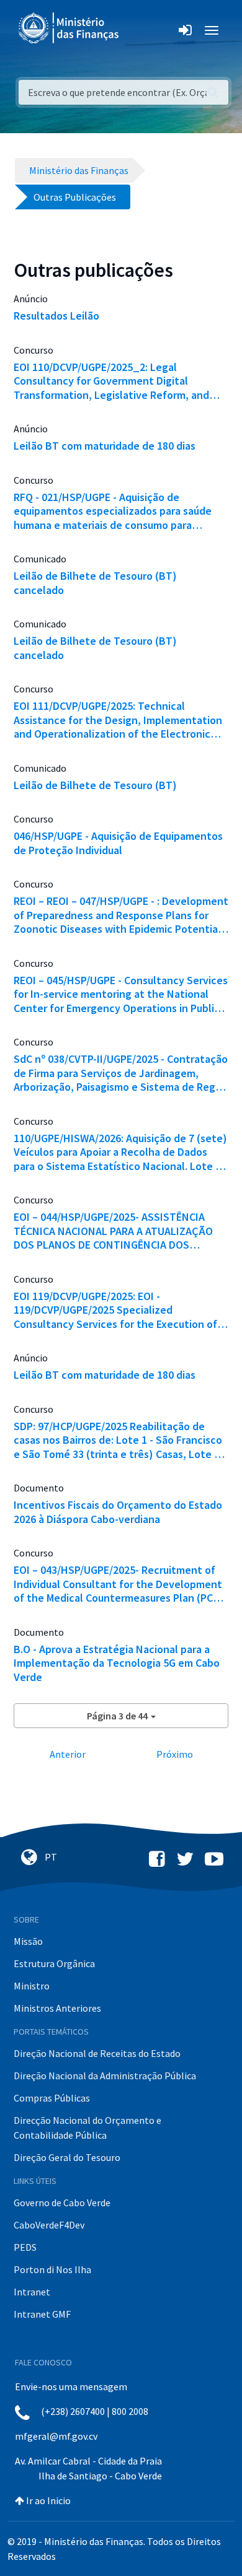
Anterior (68, 1754)
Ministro (32, 1986)
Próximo (175, 1754)
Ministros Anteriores (57, 2008)
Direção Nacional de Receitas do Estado (97, 2053)
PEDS (25, 2247)
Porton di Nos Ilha (52, 2269)
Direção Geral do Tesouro (67, 2157)
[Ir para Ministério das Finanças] (69, 28)
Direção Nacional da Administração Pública (105, 2076)
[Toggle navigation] (139, 30)
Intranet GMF (42, 2314)
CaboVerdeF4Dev (49, 2225)
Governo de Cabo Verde (62, 2203)
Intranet (32, 2292)
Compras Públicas (52, 2098)
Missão (28, 1941)
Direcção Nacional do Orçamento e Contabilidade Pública (87, 2128)
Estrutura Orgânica (54, 1963)
